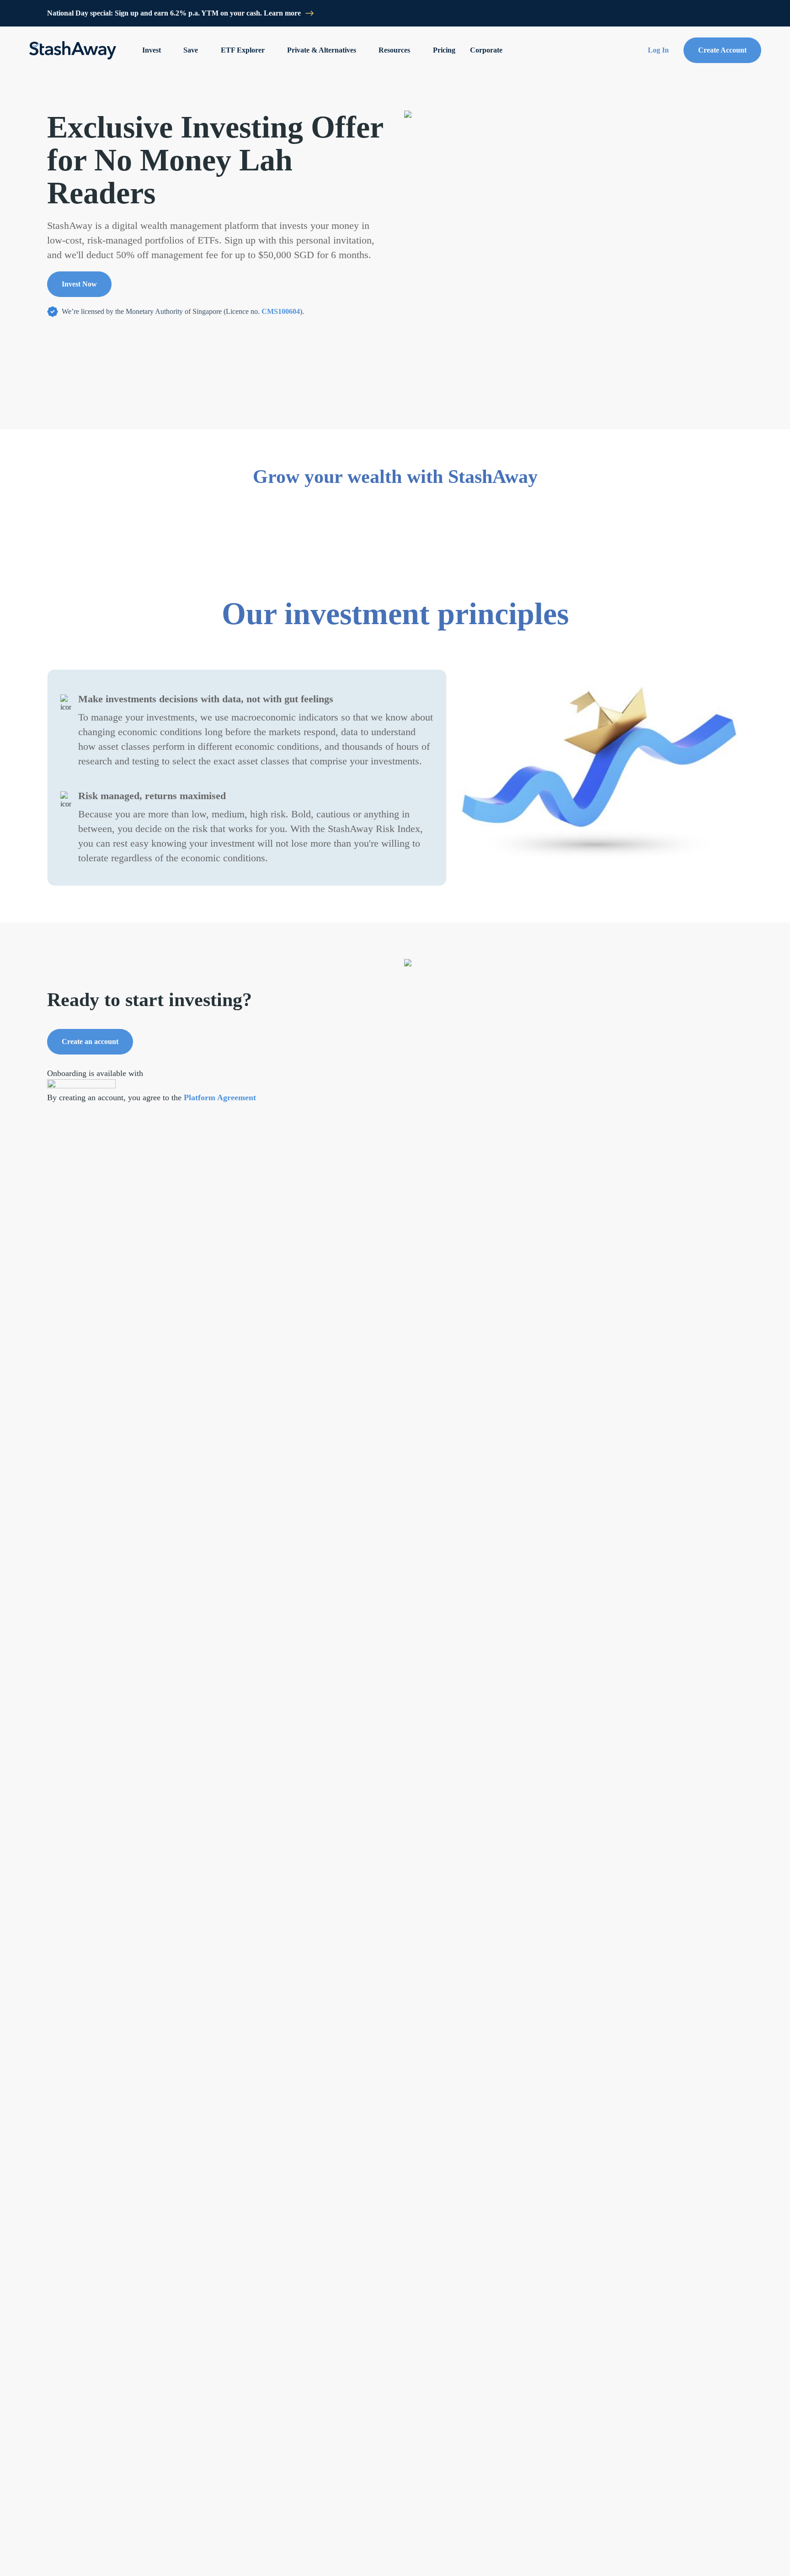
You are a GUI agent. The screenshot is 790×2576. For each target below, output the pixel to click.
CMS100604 (281, 311)
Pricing (444, 50)
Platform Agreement (220, 1097)
